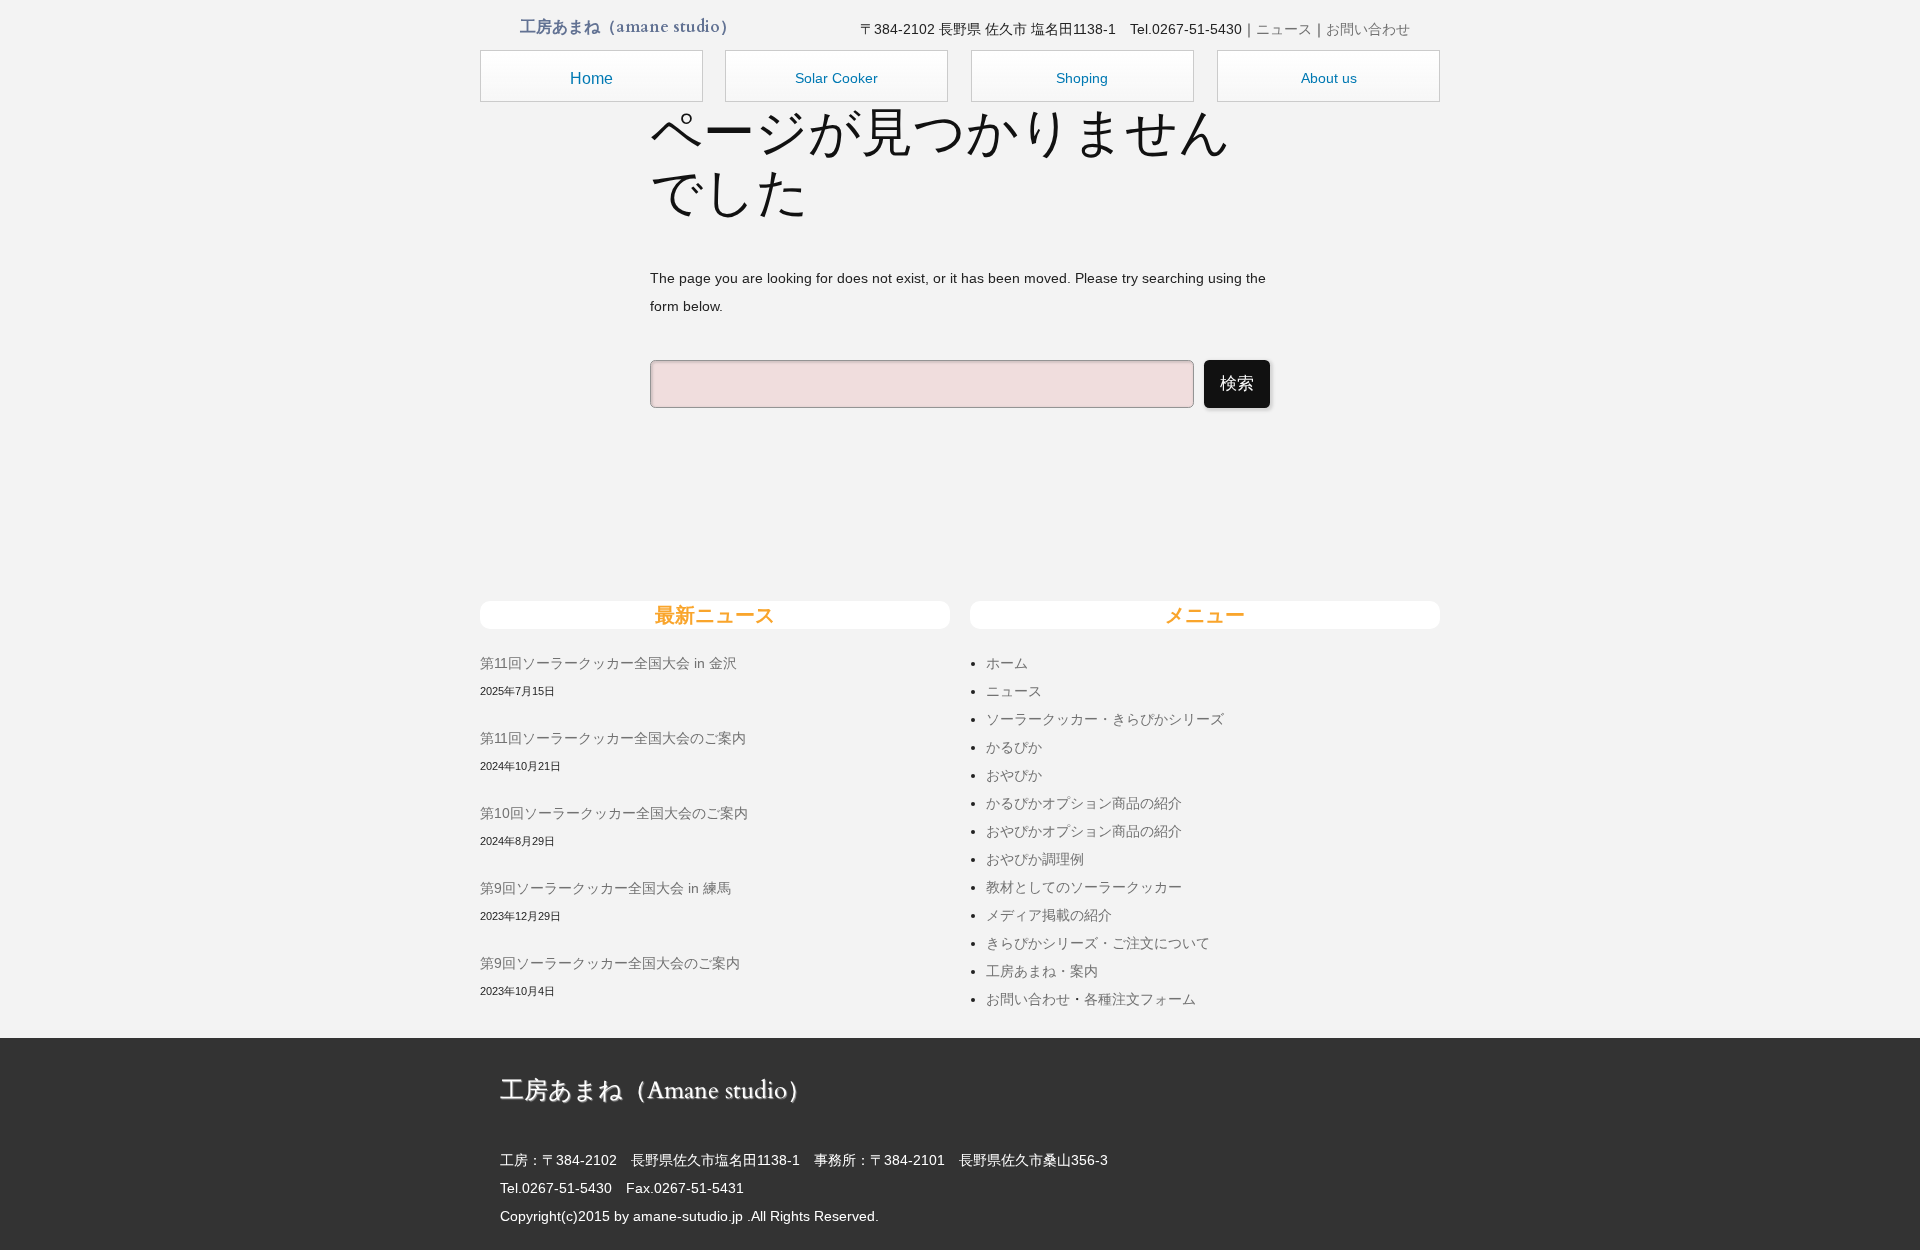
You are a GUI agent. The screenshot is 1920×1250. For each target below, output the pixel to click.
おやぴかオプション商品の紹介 (1084, 831)
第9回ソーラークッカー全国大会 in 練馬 (605, 888)
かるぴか (1014, 747)
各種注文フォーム (1140, 999)
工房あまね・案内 (1042, 971)
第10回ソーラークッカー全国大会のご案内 (614, 813)
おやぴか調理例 (1035, 859)
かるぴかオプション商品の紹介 (1084, 803)
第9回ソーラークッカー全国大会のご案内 (610, 963)
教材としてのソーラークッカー (1084, 887)
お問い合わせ (1368, 29)
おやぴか (1014, 775)
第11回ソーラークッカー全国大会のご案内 (613, 738)
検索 (1237, 383)
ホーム (1007, 663)
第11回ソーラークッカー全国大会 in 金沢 (608, 663)
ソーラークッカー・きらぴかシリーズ (1105, 719)
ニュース (1284, 29)
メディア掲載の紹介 (1049, 915)
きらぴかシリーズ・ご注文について (1098, 943)
